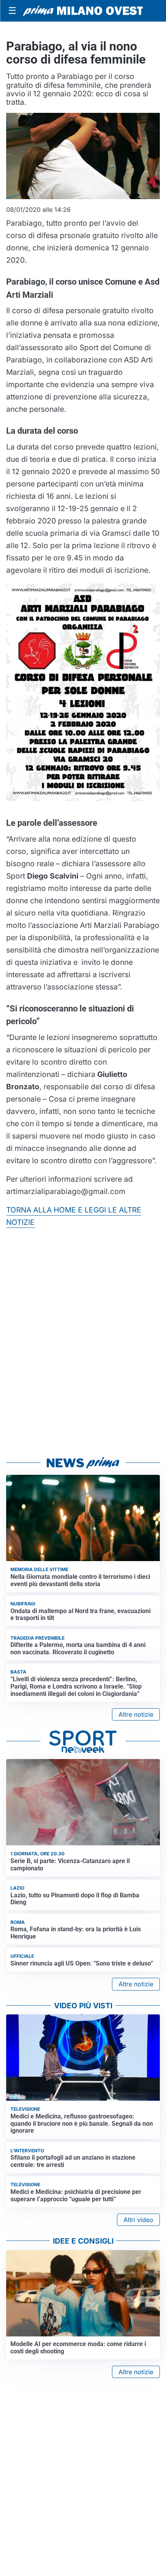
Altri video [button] (138, 2220)
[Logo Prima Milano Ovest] (83, 11)
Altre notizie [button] (136, 1714)
